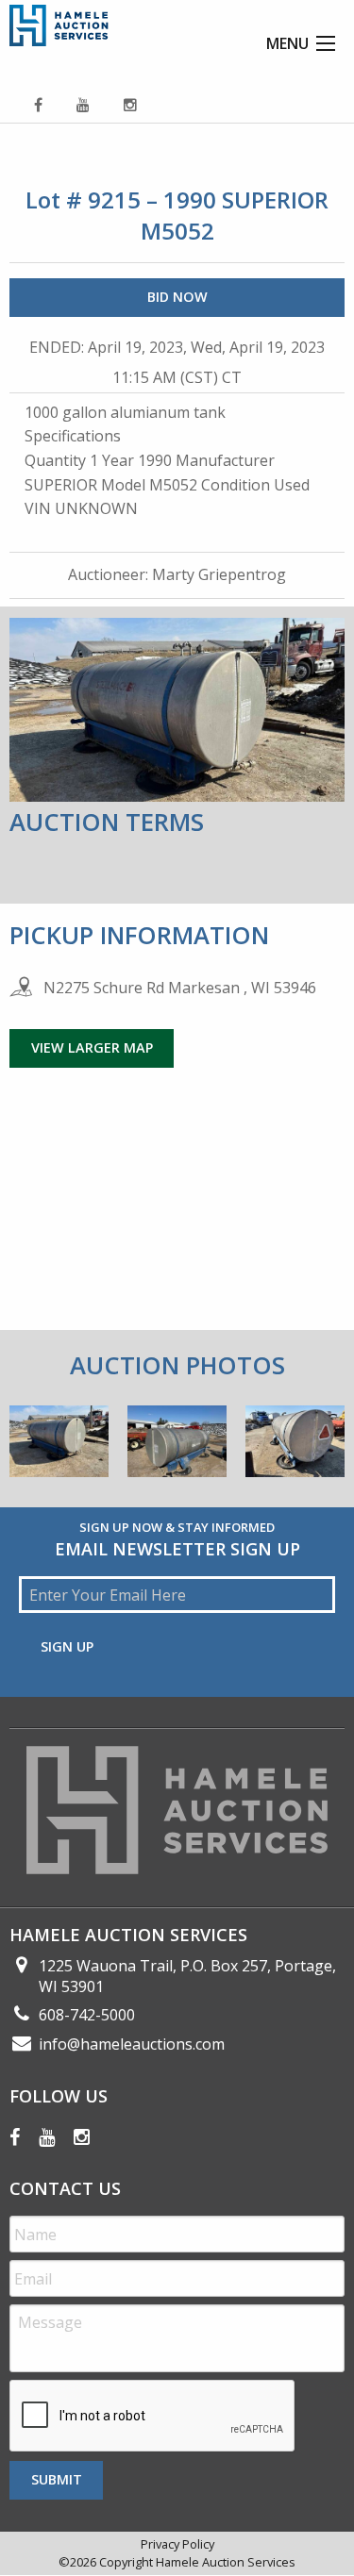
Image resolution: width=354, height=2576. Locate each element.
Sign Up (67, 1646)
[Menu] (326, 43)
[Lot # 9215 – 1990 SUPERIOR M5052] (59, 1447)
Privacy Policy (177, 2544)
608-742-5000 (87, 2015)
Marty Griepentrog (219, 574)
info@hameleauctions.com (132, 2044)
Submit (57, 2479)
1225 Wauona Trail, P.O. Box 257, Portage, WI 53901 (187, 1976)
